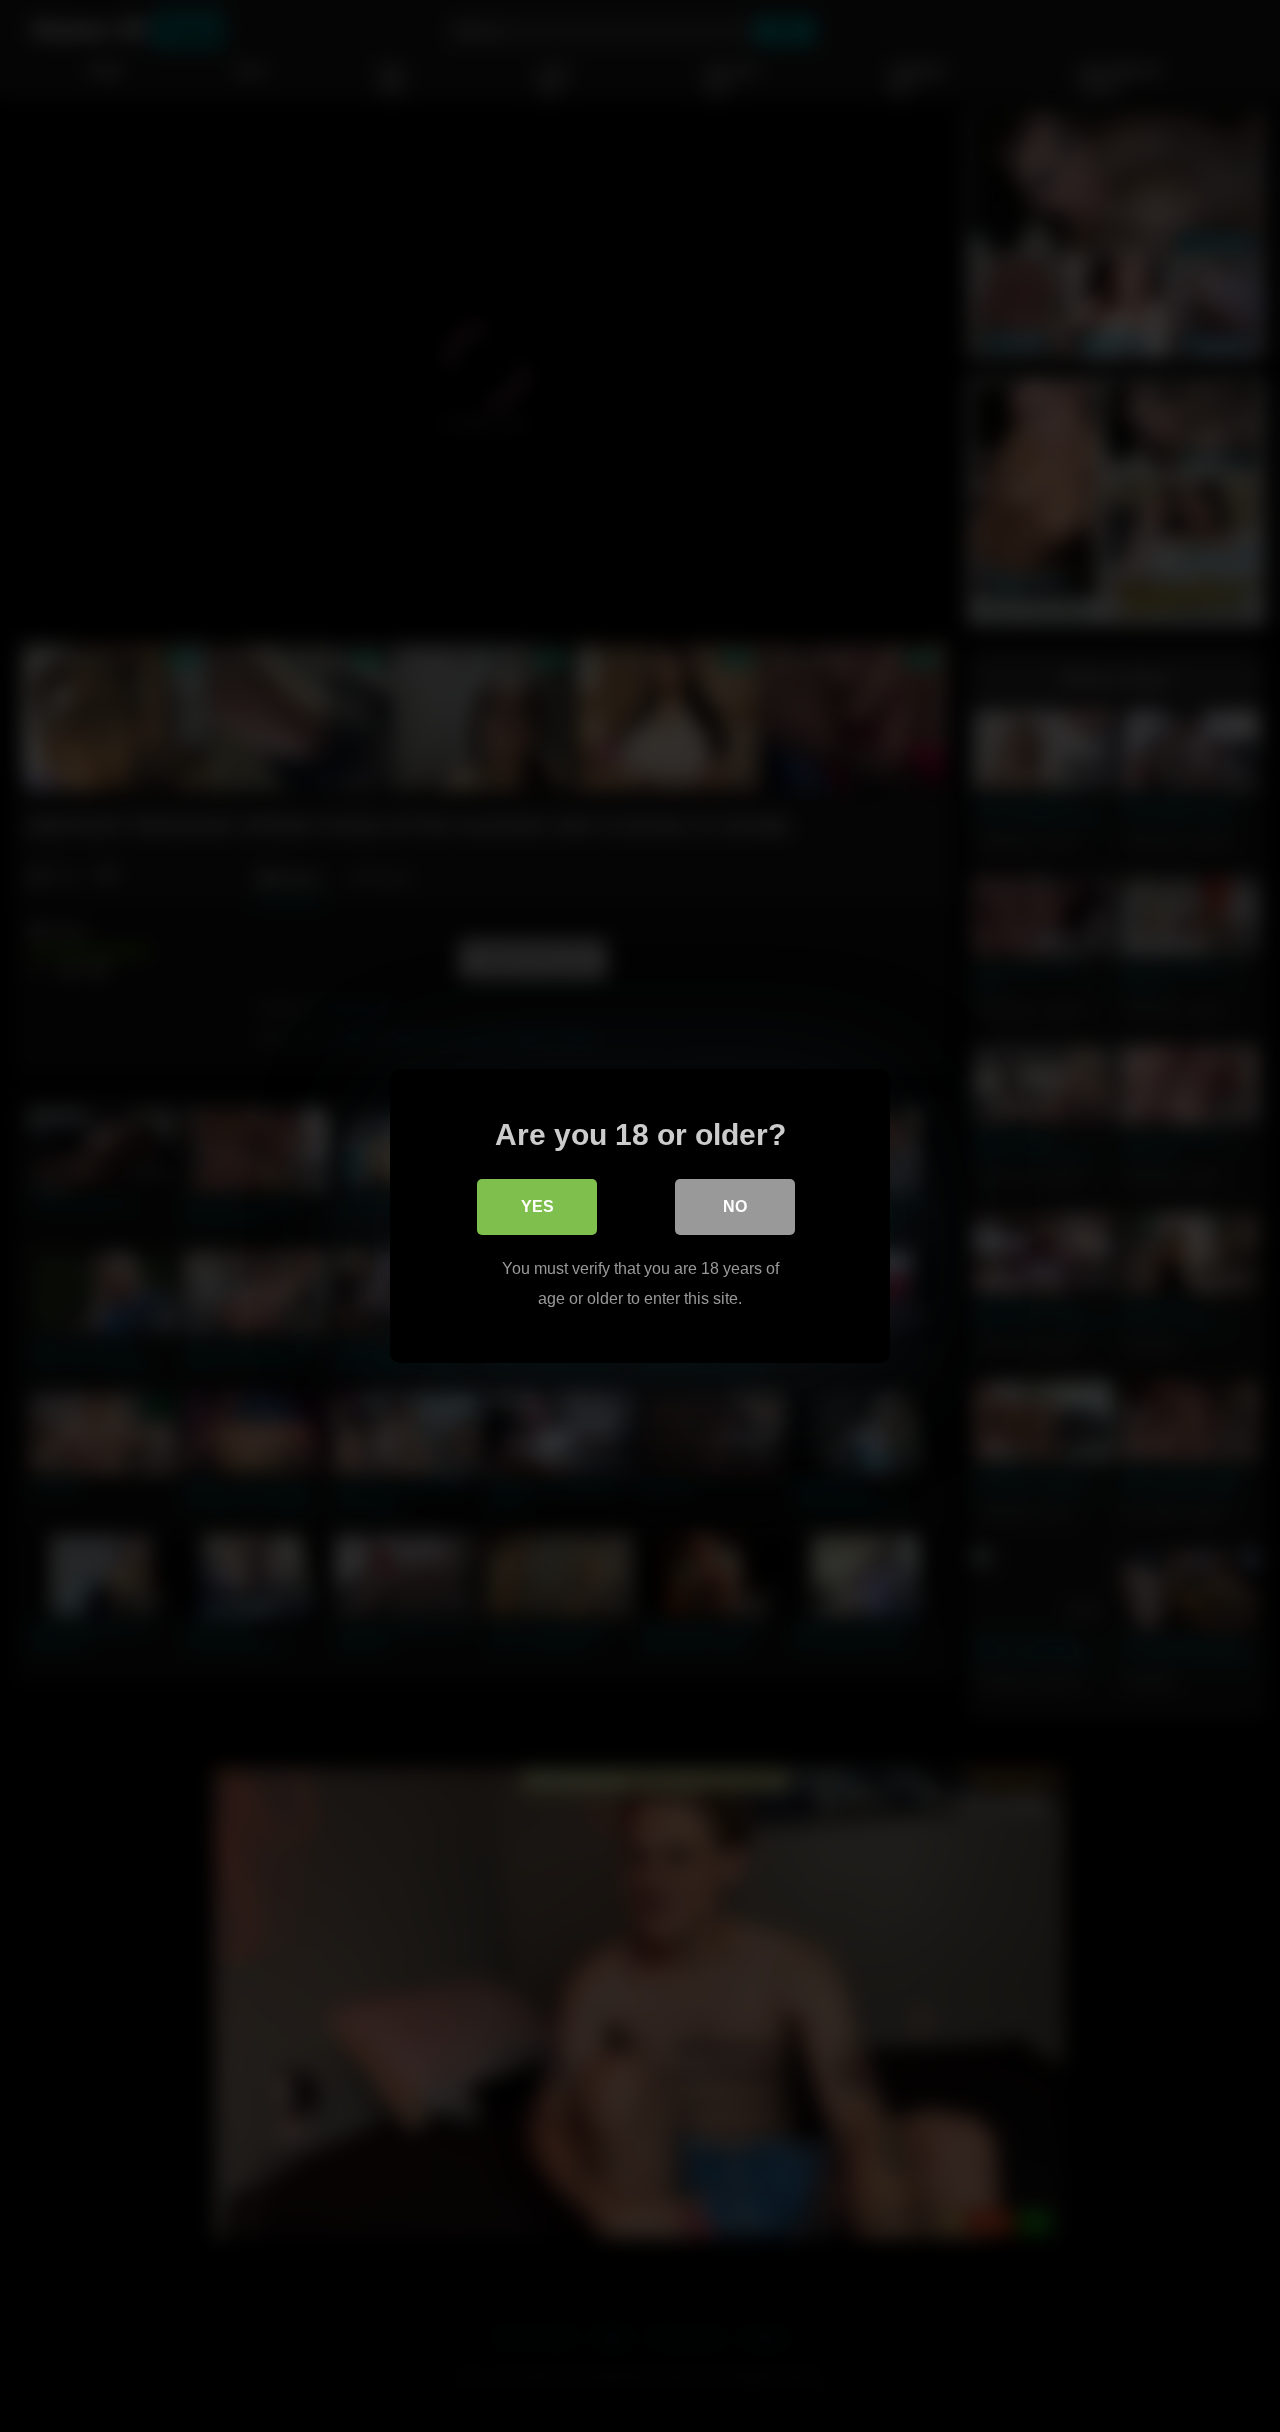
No (735, 1206)
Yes (537, 1206)
